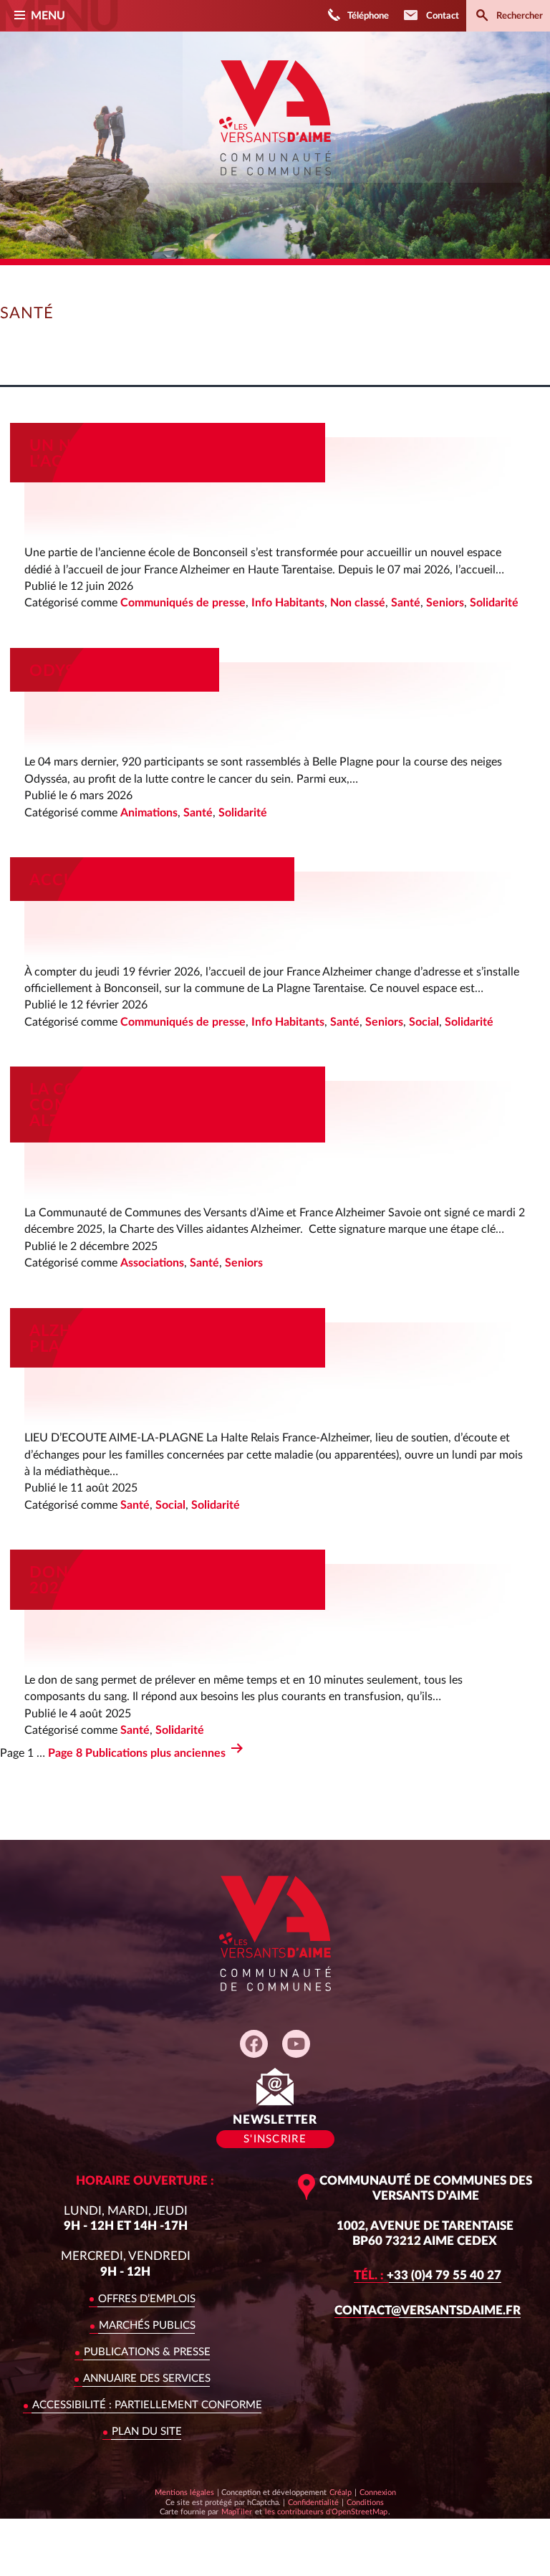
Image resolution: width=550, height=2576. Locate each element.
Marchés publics (147, 2325)
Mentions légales (184, 2492)
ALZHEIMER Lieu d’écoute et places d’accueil (155, 1339)
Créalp (341, 2492)
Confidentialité (313, 2502)
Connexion (378, 2492)
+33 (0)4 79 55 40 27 (428, 2275)
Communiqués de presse (183, 603)
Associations (152, 1263)
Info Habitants (288, 603)
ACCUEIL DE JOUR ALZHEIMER (152, 880)
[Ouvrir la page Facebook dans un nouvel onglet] (254, 2044)
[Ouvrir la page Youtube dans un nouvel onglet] (296, 2044)
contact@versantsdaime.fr (428, 2310)
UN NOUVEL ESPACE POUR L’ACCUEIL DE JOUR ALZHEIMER (158, 454)
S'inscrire (275, 2139)
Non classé (358, 603)
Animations (149, 813)
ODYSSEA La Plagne (115, 671)
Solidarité (494, 603)
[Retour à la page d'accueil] (275, 186)
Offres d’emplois (147, 2299)
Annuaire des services (147, 2379)
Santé (406, 603)
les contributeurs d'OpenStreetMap (326, 2511)
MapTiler (236, 2511)
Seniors (445, 603)
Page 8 (65, 1753)
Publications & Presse (147, 2352)
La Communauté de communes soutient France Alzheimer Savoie (160, 1105)
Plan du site (147, 2432)
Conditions (365, 2502)
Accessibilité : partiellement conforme (147, 2405)
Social (424, 1022)
